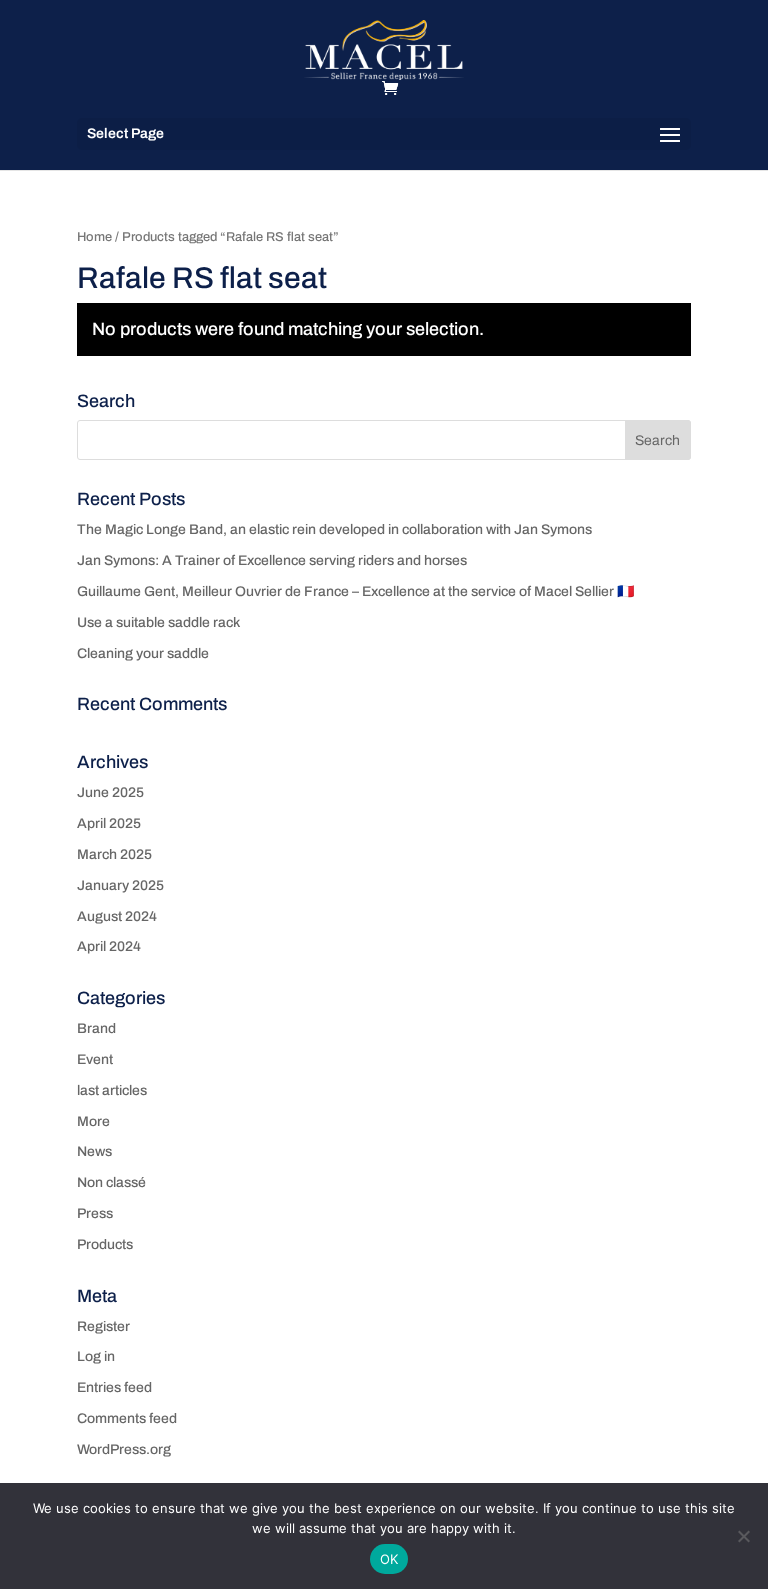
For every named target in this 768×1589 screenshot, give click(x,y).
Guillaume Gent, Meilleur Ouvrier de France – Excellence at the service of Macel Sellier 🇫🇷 (355, 591)
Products (105, 1244)
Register (103, 1326)
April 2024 (109, 946)
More (93, 1121)
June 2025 (110, 792)
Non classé (111, 1182)
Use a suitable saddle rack (158, 622)
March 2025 (114, 854)
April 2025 (109, 823)
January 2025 (120, 885)
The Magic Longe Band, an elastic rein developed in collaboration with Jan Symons (334, 529)
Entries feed (114, 1387)
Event (95, 1059)
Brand (96, 1028)
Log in (96, 1356)
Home (94, 237)
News (94, 1151)
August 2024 (117, 916)
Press (95, 1213)
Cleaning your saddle (143, 653)
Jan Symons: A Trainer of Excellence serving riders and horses (272, 560)
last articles (112, 1090)
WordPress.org (124, 1449)
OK (389, 1559)
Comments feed (127, 1418)
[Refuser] (743, 1536)
